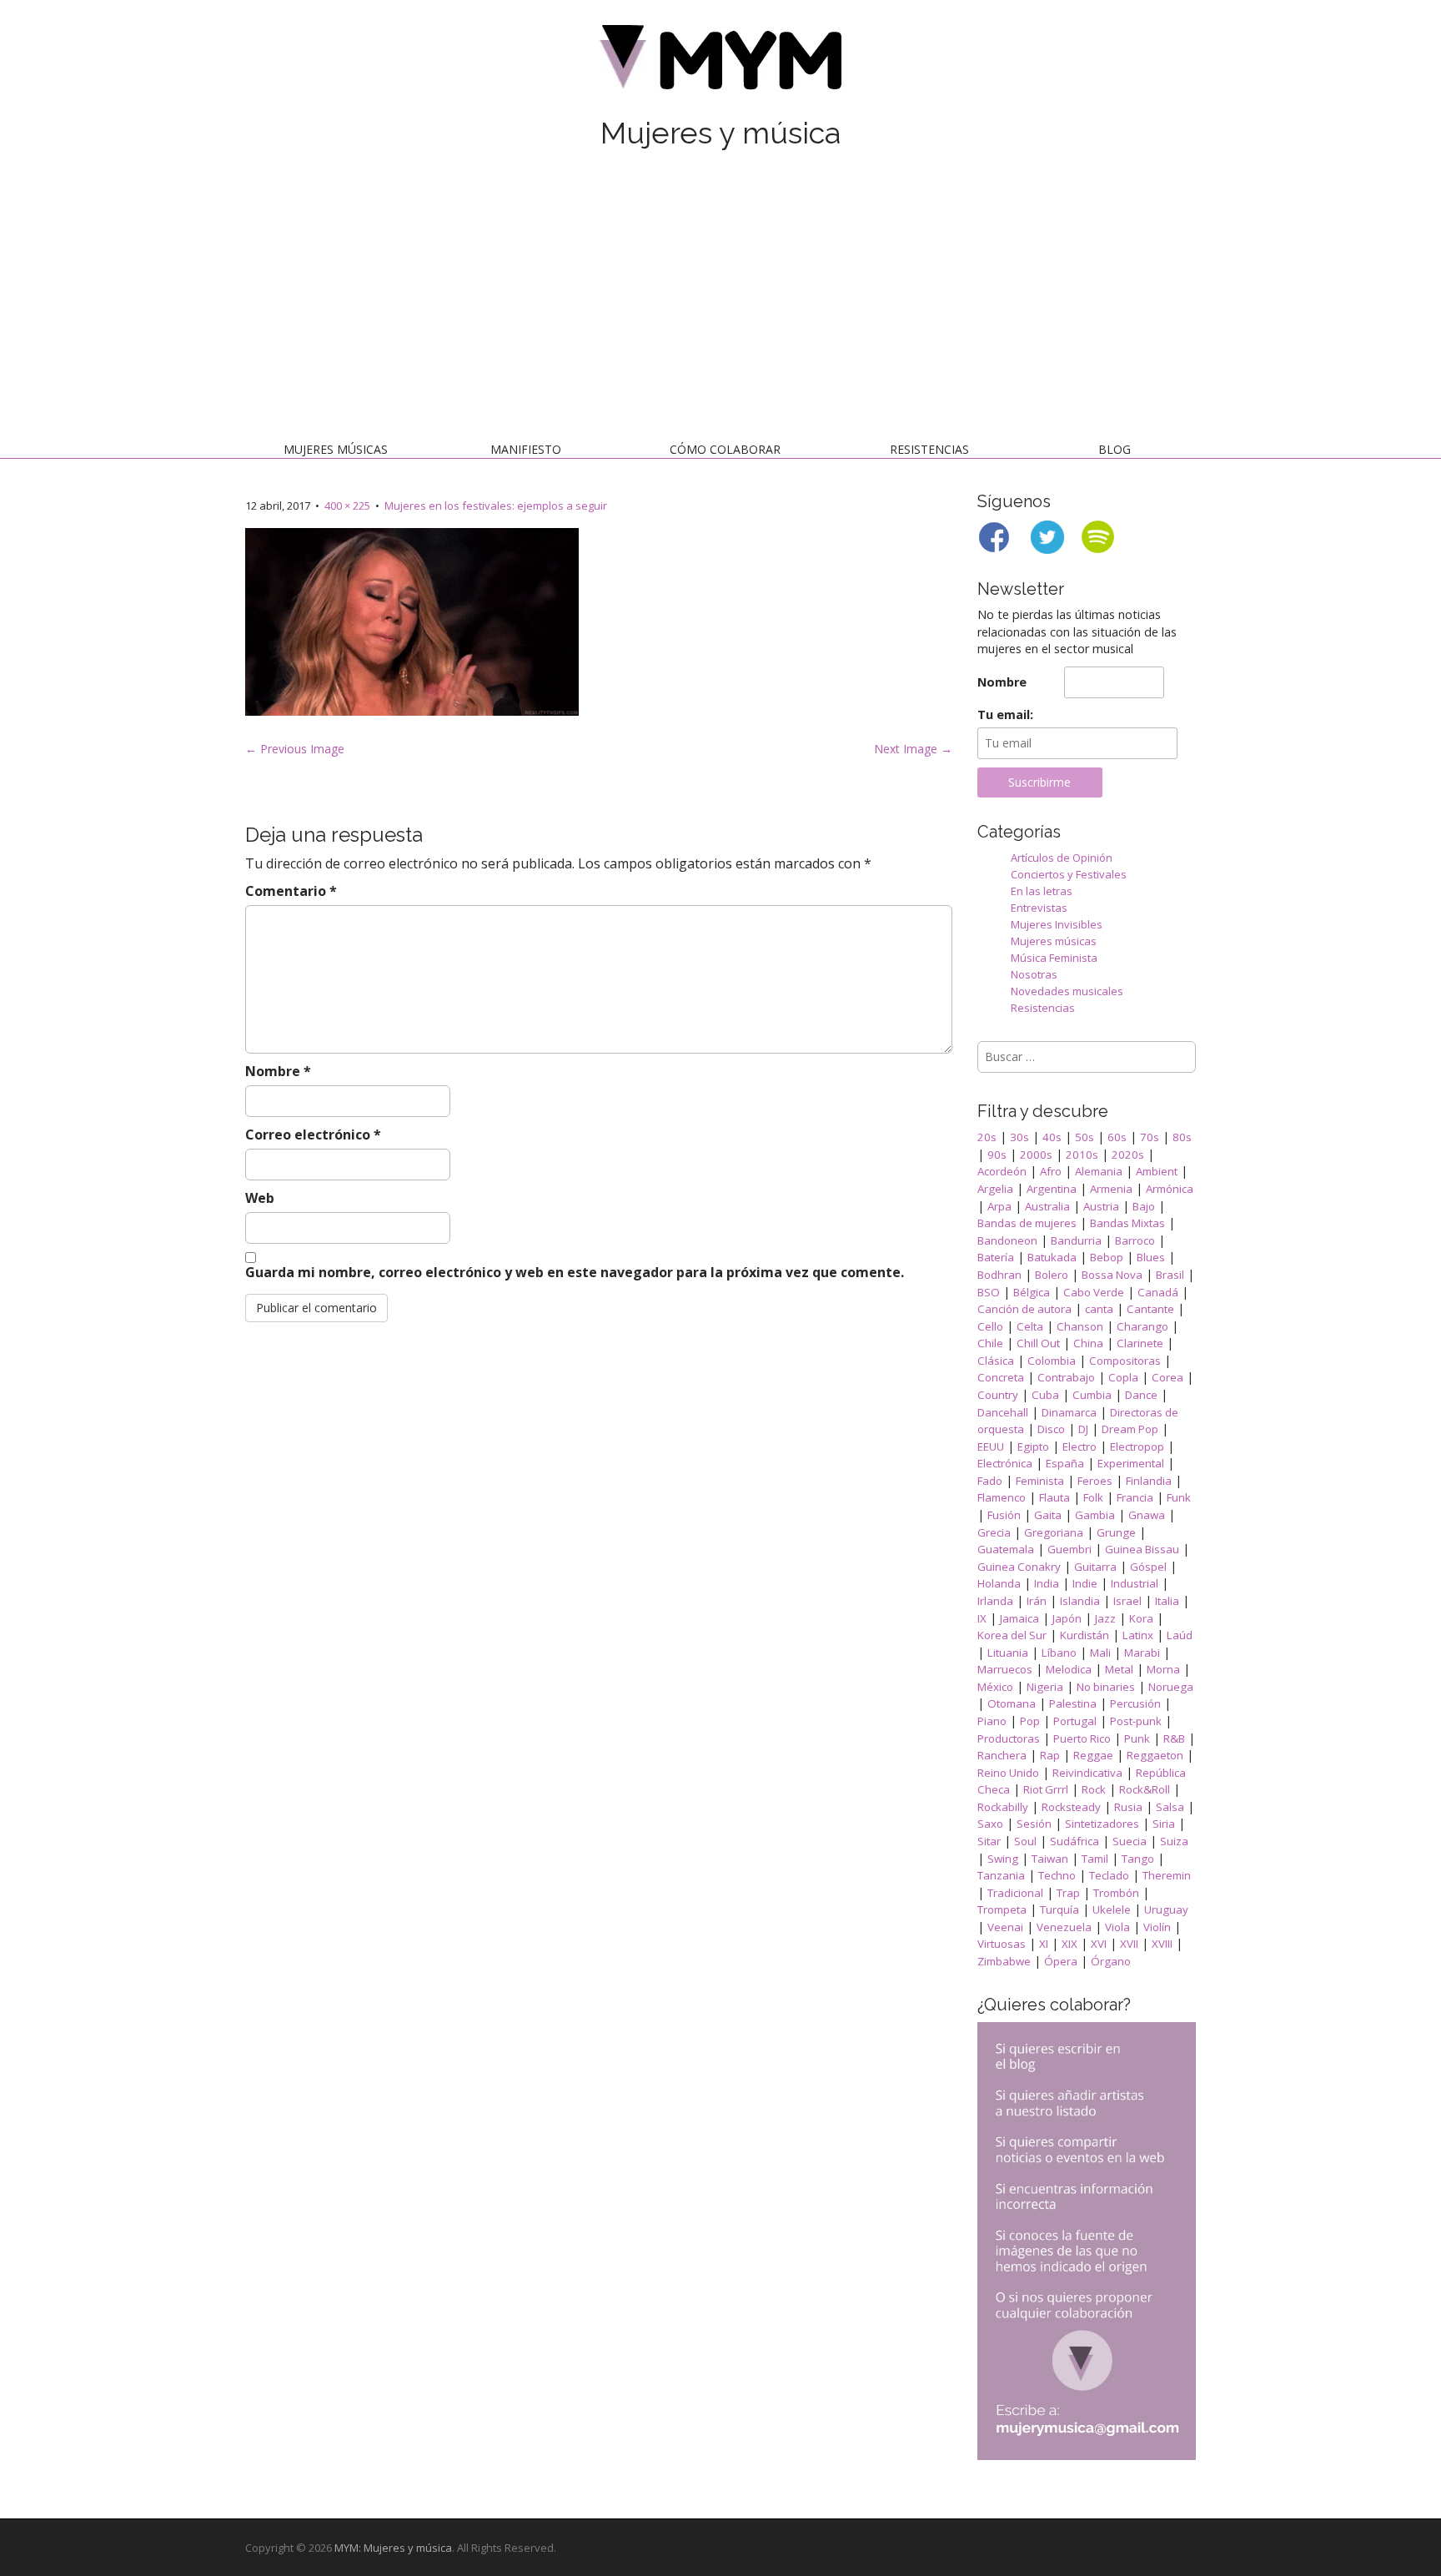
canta (1099, 1309)
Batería (996, 1257)
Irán (1037, 1601)
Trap (1068, 1893)
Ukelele (1112, 1909)
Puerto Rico (1082, 1738)
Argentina (1052, 1189)
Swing (1003, 1859)
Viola (1117, 1927)
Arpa (999, 1206)
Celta (1030, 1326)
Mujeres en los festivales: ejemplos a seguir (496, 506)
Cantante (1150, 1309)
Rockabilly (1003, 1807)
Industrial (1135, 1583)
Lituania (1008, 1653)
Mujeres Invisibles (1057, 924)
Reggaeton (1155, 1755)
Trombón (1116, 1893)
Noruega (1171, 1687)
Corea (1167, 1377)
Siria (1164, 1824)
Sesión (1034, 1824)
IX (982, 1618)
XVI (1099, 1944)
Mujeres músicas (336, 449)
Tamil (1095, 1859)
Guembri (1069, 1549)
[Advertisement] (720, 299)
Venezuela (1064, 1927)
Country (998, 1395)
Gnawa (1147, 1515)
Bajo (1144, 1206)
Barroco (1135, 1240)
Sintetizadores (1102, 1824)
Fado (990, 1481)
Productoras (1009, 1738)
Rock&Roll (1145, 1789)
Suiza (1174, 1841)
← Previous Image (295, 749)
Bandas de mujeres (1027, 1223)
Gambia (1095, 1515)
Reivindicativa (1087, 1773)
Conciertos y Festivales (1069, 874)
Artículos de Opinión (1062, 858)
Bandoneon (1007, 1240)
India (1047, 1583)
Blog (1115, 449)
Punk (1137, 1738)
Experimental (1131, 1463)
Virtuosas (1002, 1944)
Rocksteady (1071, 1807)
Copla (1123, 1377)
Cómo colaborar (725, 449)
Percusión (1135, 1703)
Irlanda (995, 1601)
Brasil (1170, 1275)
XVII (1129, 1944)
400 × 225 (347, 506)
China (1088, 1343)
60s (1117, 1137)
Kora (1141, 1618)
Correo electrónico (313, 1135)
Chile (990, 1343)
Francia (1135, 1497)
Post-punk (1136, 1721)
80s (1182, 1137)
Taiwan (1050, 1859)
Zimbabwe (1004, 1961)
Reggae (1093, 1755)
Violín (1157, 1927)
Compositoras (1125, 1361)
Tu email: (1005, 714)
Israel (1127, 1601)
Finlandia (1149, 1481)
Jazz (1105, 1618)
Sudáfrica (1074, 1841)
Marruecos (1005, 1669)
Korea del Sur (1012, 1635)
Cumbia (1092, 1395)
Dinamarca (1069, 1412)
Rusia (1128, 1807)
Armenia (1111, 1189)
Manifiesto (526, 449)
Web (260, 1198)
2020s (1128, 1155)
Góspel (1148, 1567)
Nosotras (1034, 974)
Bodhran (999, 1275)
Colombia (1052, 1361)
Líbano (1059, 1653)
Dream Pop (1130, 1429)
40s (1052, 1137)
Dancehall (1003, 1412)
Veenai (1005, 1927)
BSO (989, 1292)
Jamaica (1019, 1618)
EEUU (991, 1446)
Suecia (1130, 1841)
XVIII (1162, 1944)
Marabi (1142, 1653)
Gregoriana (1054, 1532)
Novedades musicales (1067, 991)
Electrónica (1005, 1463)
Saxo (990, 1824)
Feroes (1095, 1481)
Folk (1093, 1497)
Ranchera (1002, 1755)
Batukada (1052, 1257)
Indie (1085, 1583)
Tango (1138, 1859)
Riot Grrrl (1046, 1789)
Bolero (1052, 1275)
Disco (1051, 1429)
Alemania (1099, 1171)
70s (1150, 1137)
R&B (1174, 1738)
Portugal (1075, 1721)
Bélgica (1032, 1292)
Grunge (1116, 1532)
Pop (1030, 1721)
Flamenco (1002, 1497)
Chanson (1080, 1326)
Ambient (1157, 1171)
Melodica (1069, 1669)
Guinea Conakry (1019, 1567)
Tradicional (1015, 1893)
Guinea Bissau (1142, 1549)
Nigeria (1045, 1687)
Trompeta (1002, 1909)
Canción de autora (1024, 1309)
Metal (1119, 1669)
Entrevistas (1039, 908)
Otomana (1012, 1703)
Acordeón (1002, 1171)
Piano (992, 1721)
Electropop (1137, 1446)
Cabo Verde (1094, 1292)
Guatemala (1006, 1549)
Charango (1142, 1326)
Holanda (999, 1583)
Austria (1101, 1206)
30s (1019, 1137)
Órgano (1111, 1961)
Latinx (1138, 1635)
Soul (1025, 1841)
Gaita (1048, 1515)
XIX (1069, 1944)
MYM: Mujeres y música (393, 2548)
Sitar (989, 1841)
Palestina (1073, 1703)
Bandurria (1076, 1240)
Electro (1079, 1446)
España (1065, 1463)
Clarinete (1140, 1343)
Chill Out (1038, 1343)
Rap (1050, 1755)
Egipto (1033, 1446)
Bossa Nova (1112, 1275)
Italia (1167, 1601)
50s (1085, 1137)
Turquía (1059, 1909)
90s (997, 1155)
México (995, 1687)
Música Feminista (1054, 958)
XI (1044, 1944)
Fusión (1004, 1515)
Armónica (1170, 1189)
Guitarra (1095, 1567)
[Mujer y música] (720, 63)
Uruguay (1166, 1909)
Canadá (1158, 1292)
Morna (1163, 1669)
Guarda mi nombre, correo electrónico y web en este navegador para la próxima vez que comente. (575, 1272)
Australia (1047, 1206)
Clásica (996, 1361)
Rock (1094, 1789)
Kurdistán (1085, 1635)
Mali (1100, 1653)
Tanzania (1001, 1875)
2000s (1036, 1155)
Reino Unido (1008, 1773)
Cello (990, 1326)
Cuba (1045, 1395)
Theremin (1167, 1875)
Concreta (1001, 1377)
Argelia (995, 1189)
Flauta (1054, 1497)
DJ (1083, 1429)
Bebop (1107, 1257)
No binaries (1106, 1687)
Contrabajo (1066, 1377)
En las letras (1042, 891)
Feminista (1040, 1481)
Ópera (1061, 1961)
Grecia (994, 1532)
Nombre (278, 1071)
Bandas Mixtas (1127, 1223)
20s (987, 1137)
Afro (1051, 1171)
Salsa (1170, 1807)
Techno (1057, 1875)
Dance (1141, 1395)
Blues (1151, 1257)
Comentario (291, 891)
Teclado (1109, 1875)
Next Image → (913, 749)
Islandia (1080, 1601)
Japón (1067, 1618)
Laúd (1180, 1635)
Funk (1179, 1497)
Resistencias (929, 449)
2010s (1082, 1155)
